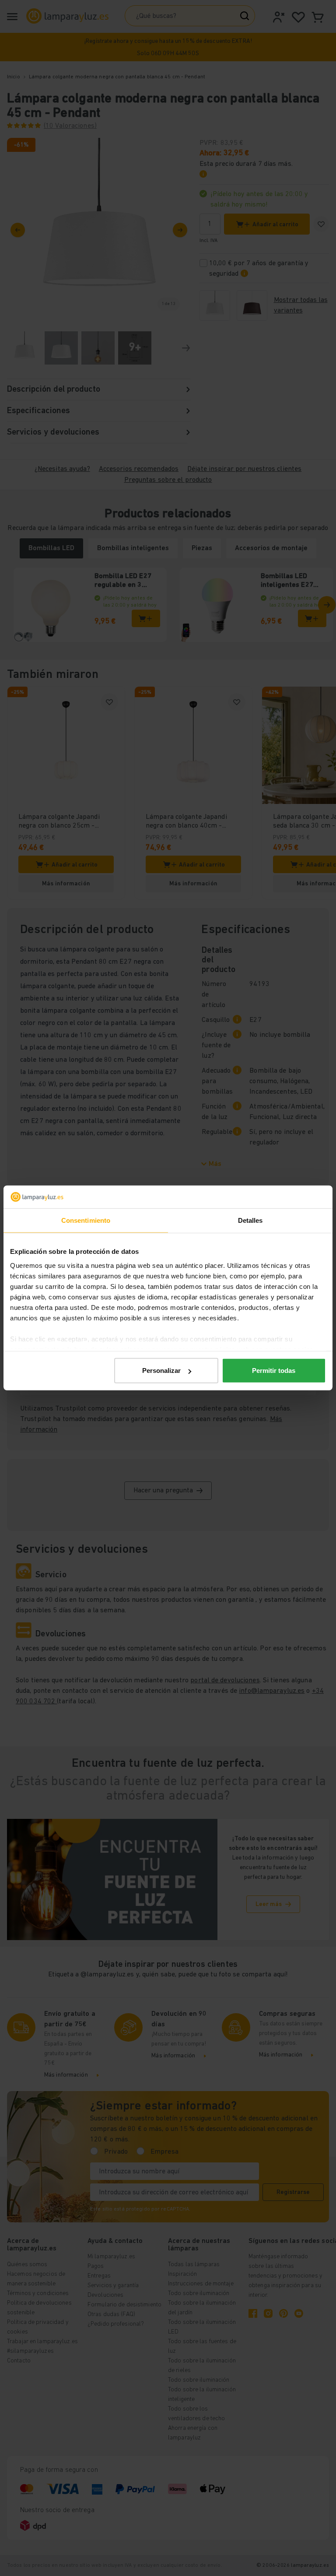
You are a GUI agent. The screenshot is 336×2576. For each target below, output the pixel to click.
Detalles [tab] (250, 1220)
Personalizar (161, 1370)
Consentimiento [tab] (86, 1220)
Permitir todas (274, 1370)
